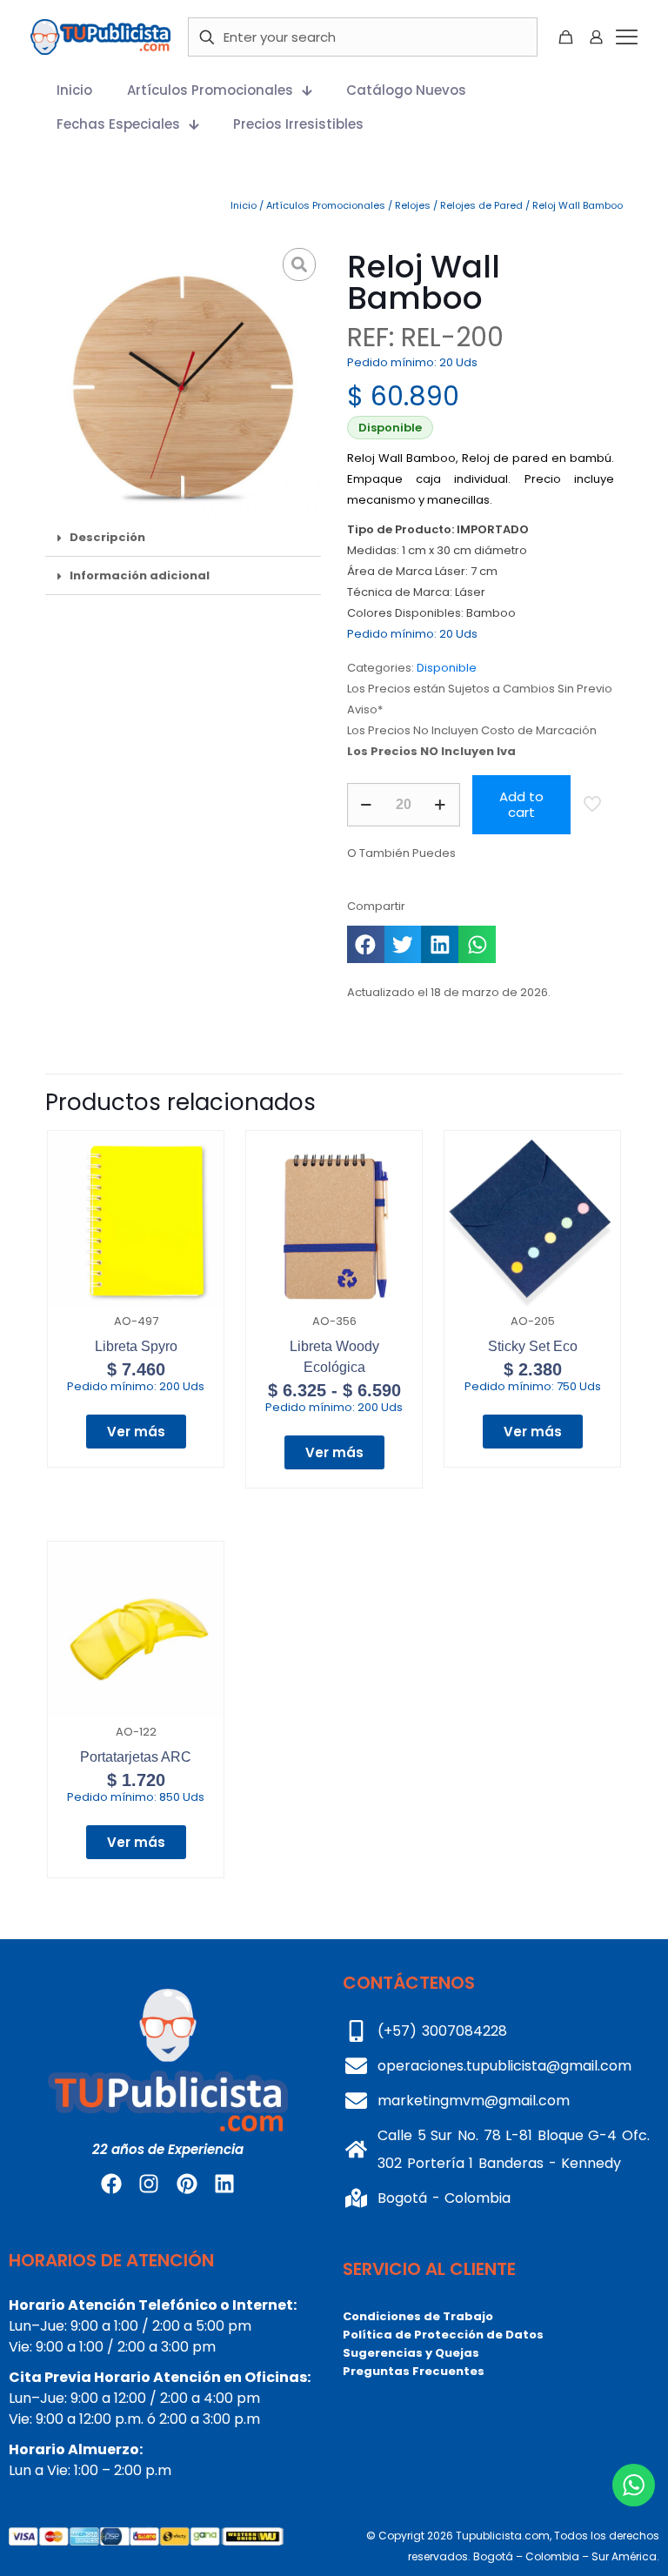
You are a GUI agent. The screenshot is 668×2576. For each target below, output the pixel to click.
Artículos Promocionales (326, 205)
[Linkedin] (224, 2184)
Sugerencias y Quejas (411, 2353)
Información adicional (140, 575)
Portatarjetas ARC (136, 1757)
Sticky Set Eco (533, 1346)
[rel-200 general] (183, 381)
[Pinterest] (187, 2184)
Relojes (413, 205)
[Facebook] (111, 2184)
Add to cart (521, 804)
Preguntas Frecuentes (414, 2371)
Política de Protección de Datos (443, 2335)
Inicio (244, 205)
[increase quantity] (441, 805)
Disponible (447, 668)
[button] (183, 538)
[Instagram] (149, 2184)
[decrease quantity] (367, 805)
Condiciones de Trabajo (418, 2316)
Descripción (107, 537)
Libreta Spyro (136, 1346)
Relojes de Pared (481, 205)
